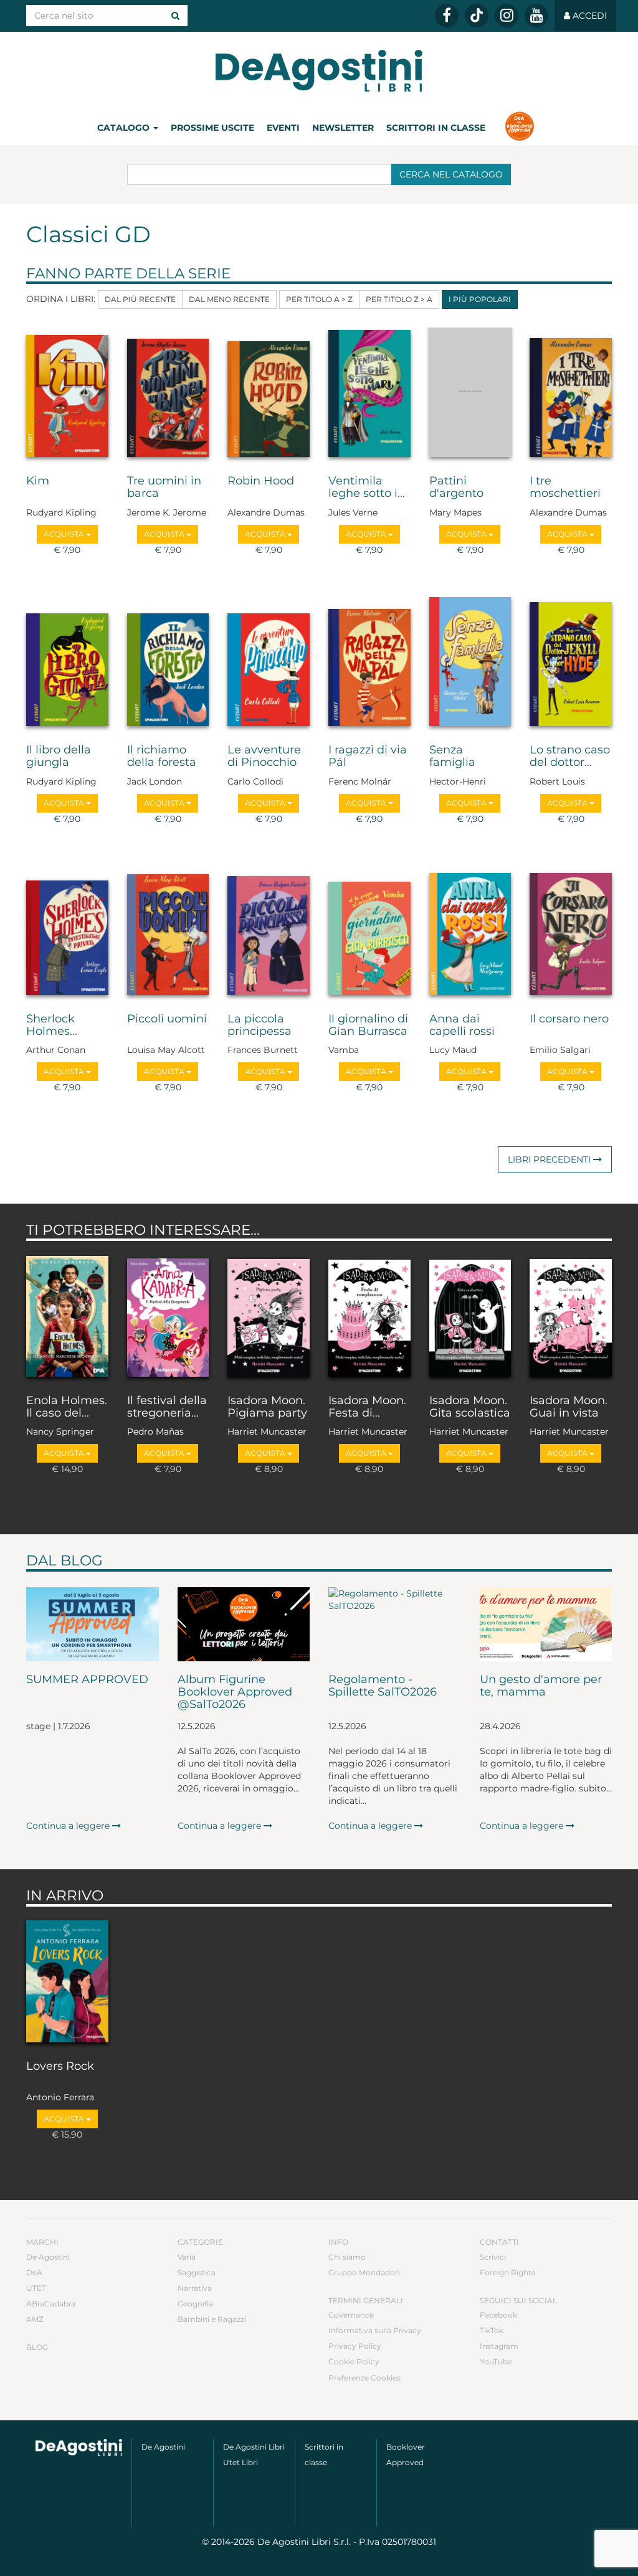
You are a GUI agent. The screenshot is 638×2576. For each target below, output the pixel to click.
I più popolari (480, 299)
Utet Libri (240, 2462)
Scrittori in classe (436, 128)
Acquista (65, 534)
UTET (36, 2288)
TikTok (492, 2330)
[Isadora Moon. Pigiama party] (269, 1315)
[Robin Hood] (269, 395)
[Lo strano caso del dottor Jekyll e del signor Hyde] (571, 664)
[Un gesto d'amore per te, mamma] (546, 1625)
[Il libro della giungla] (67, 664)
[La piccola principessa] (269, 933)
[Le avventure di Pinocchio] (269, 664)
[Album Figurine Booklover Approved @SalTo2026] (244, 1625)
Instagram (499, 2346)
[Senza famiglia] (470, 664)
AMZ (35, 2319)
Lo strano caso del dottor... (570, 757)
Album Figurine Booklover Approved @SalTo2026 (235, 1692)
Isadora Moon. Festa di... (367, 1407)
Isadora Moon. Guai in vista (569, 1407)
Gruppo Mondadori (364, 2272)
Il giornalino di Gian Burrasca (368, 1026)
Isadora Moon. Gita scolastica (470, 1407)
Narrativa (195, 2288)
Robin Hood (261, 481)
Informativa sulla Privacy (375, 2330)
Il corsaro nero (569, 1019)
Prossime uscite (212, 128)
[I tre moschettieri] (571, 395)
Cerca (451, 174)
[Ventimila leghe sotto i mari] (369, 395)
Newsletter (343, 128)
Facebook (498, 2315)
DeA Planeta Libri (319, 71)
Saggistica (197, 2272)
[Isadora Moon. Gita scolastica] (470, 1315)
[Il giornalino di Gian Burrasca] (369, 933)
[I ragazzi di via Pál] (369, 664)
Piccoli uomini (167, 1019)
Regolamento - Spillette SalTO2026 (383, 1686)
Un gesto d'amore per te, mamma (541, 1686)
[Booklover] (519, 128)
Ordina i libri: (61, 299)
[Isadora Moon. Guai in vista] (571, 1315)
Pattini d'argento (456, 488)
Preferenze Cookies (364, 2378)
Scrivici (493, 2257)
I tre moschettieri (565, 488)
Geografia (195, 2304)
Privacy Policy (355, 2346)
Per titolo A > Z (319, 299)
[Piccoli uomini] (168, 933)
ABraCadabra (51, 2304)
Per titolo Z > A (399, 299)
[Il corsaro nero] (571, 933)
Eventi (283, 128)
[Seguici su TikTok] (477, 16)
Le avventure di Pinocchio (264, 757)
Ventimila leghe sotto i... (367, 488)
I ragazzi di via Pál (368, 757)
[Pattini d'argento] (470, 395)
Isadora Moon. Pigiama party (267, 1407)
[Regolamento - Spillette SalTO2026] (395, 1625)
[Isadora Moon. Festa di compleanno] (369, 1315)
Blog (37, 2347)
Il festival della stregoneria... (167, 1407)
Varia (187, 2257)
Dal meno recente (229, 299)
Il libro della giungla (59, 757)
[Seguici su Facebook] (447, 16)
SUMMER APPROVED (87, 1680)
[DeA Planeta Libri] (79, 2448)
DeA (34, 2272)
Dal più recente (140, 299)
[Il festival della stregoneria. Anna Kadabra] (168, 1315)
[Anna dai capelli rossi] (470, 933)
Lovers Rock (60, 2067)
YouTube (496, 2361)
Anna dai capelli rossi (462, 1026)
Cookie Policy (354, 2361)
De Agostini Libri (254, 2447)
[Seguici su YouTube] (536, 16)
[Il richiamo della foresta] (168, 664)
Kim (38, 481)
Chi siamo (347, 2257)
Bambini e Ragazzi (212, 2319)
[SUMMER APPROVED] (93, 1625)
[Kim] (67, 395)
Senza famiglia (452, 757)
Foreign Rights (507, 2272)
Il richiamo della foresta (162, 757)
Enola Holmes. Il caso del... (67, 1407)
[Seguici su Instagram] (507, 16)
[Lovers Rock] (67, 1980)
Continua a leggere (69, 1826)
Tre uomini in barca (164, 488)
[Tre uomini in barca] (168, 395)
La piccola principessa (259, 1026)
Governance (351, 2315)
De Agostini (48, 2257)
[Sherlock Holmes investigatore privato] (67, 933)
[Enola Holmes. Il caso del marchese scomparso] (67, 1315)
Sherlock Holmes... (52, 1026)
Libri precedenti (550, 1159)
